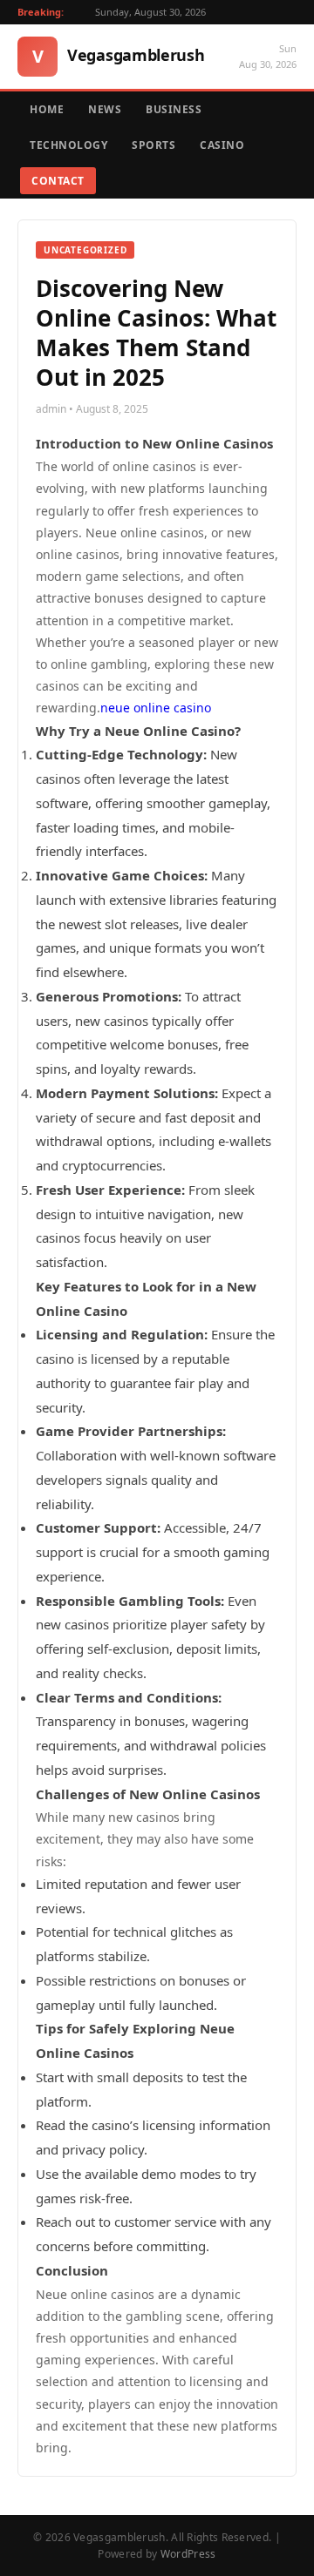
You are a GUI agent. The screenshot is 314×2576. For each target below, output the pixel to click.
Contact (58, 181)
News (105, 109)
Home (47, 109)
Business (174, 109)
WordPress (188, 2554)
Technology (68, 145)
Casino (222, 145)
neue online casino (156, 708)
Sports (154, 145)
